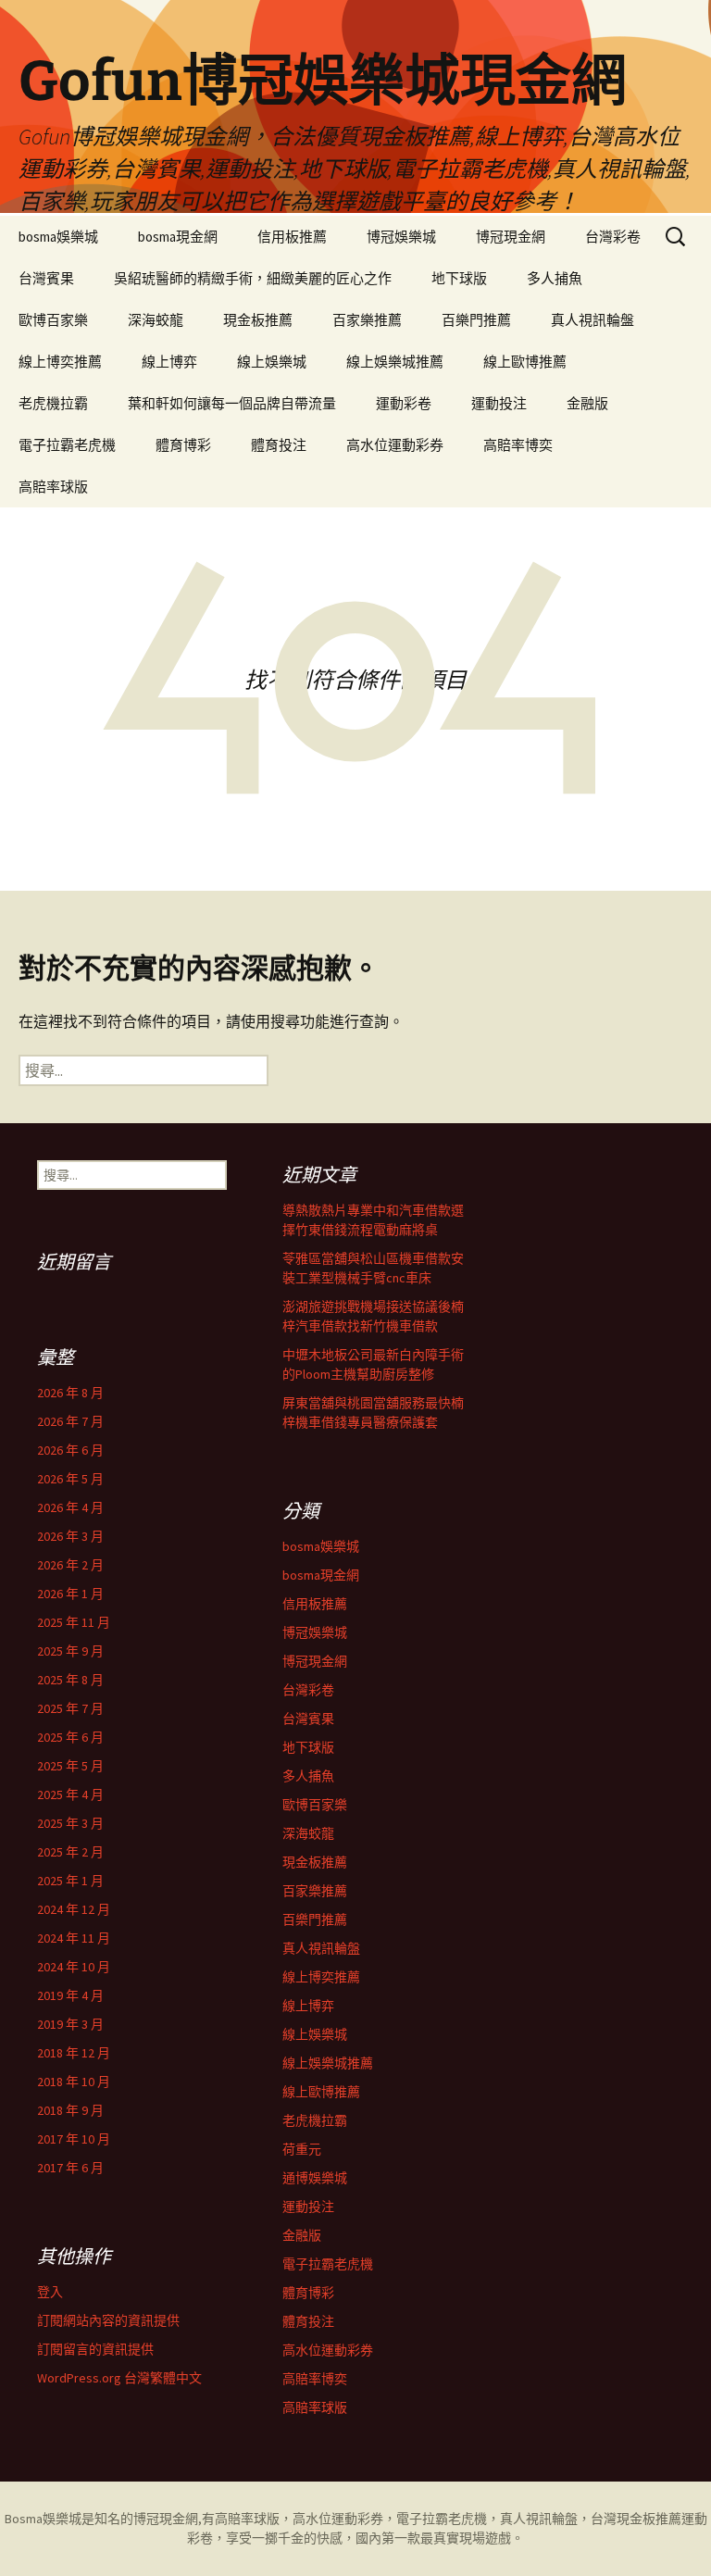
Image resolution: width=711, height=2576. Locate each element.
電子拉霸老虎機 (67, 445)
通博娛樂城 (315, 2178)
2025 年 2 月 (70, 1852)
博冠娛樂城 (401, 237)
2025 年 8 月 (70, 1680)
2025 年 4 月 (70, 1794)
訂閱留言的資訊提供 (95, 2349)
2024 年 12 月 (74, 1909)
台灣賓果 (46, 278)
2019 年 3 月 (70, 2024)
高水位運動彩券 (395, 445)
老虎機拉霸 (53, 403)
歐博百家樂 (53, 320)
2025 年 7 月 (70, 1708)
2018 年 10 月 (74, 2082)
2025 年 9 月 (70, 1651)
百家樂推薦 (367, 320)
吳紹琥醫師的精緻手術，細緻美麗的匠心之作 (253, 278)
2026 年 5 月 (70, 1479)
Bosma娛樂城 (43, 2519)
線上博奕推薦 (60, 362)
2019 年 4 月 (70, 1995)
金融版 (587, 403)
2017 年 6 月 (70, 2168)
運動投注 (499, 403)
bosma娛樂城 (58, 237)
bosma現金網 (178, 237)
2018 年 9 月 (70, 2110)
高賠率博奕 (518, 445)
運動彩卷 (404, 403)
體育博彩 (183, 445)
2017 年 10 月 (74, 2139)
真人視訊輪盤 (592, 320)
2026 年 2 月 (70, 1565)
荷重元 (302, 2149)
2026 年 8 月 (70, 1393)
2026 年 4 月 (70, 1507)
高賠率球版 (53, 487)
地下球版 (459, 278)
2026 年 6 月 (70, 1450)
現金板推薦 (258, 320)
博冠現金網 (511, 237)
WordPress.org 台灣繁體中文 (119, 2378)
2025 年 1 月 (70, 1881)
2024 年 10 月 (74, 1967)
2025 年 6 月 (70, 1737)
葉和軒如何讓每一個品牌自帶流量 (232, 403)
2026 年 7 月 (70, 1421)
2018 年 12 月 (74, 2053)
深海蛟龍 (156, 320)
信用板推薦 (292, 237)
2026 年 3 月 (70, 1536)
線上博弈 (169, 362)
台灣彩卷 (613, 237)
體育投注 (279, 445)
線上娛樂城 (272, 362)
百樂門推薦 (476, 320)
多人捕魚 (555, 278)
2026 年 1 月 (70, 1594)
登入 (50, 2292)
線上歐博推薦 (525, 362)
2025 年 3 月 (70, 1823)
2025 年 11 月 (74, 1622)
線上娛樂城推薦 (395, 362)
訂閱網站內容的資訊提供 (108, 2320)
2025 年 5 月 (70, 1766)
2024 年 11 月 (74, 1938)
